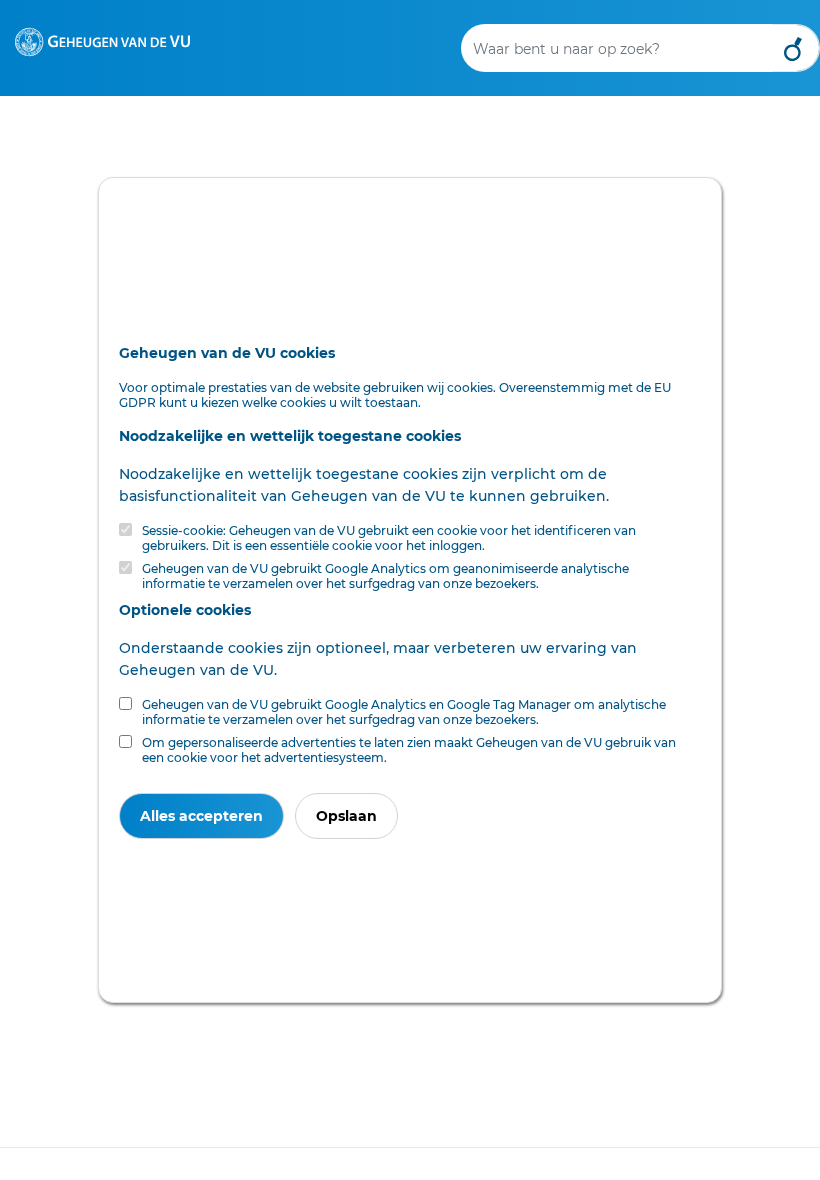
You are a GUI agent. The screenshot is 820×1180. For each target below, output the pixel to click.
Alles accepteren (201, 816)
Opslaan (346, 816)
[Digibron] (102, 41)
